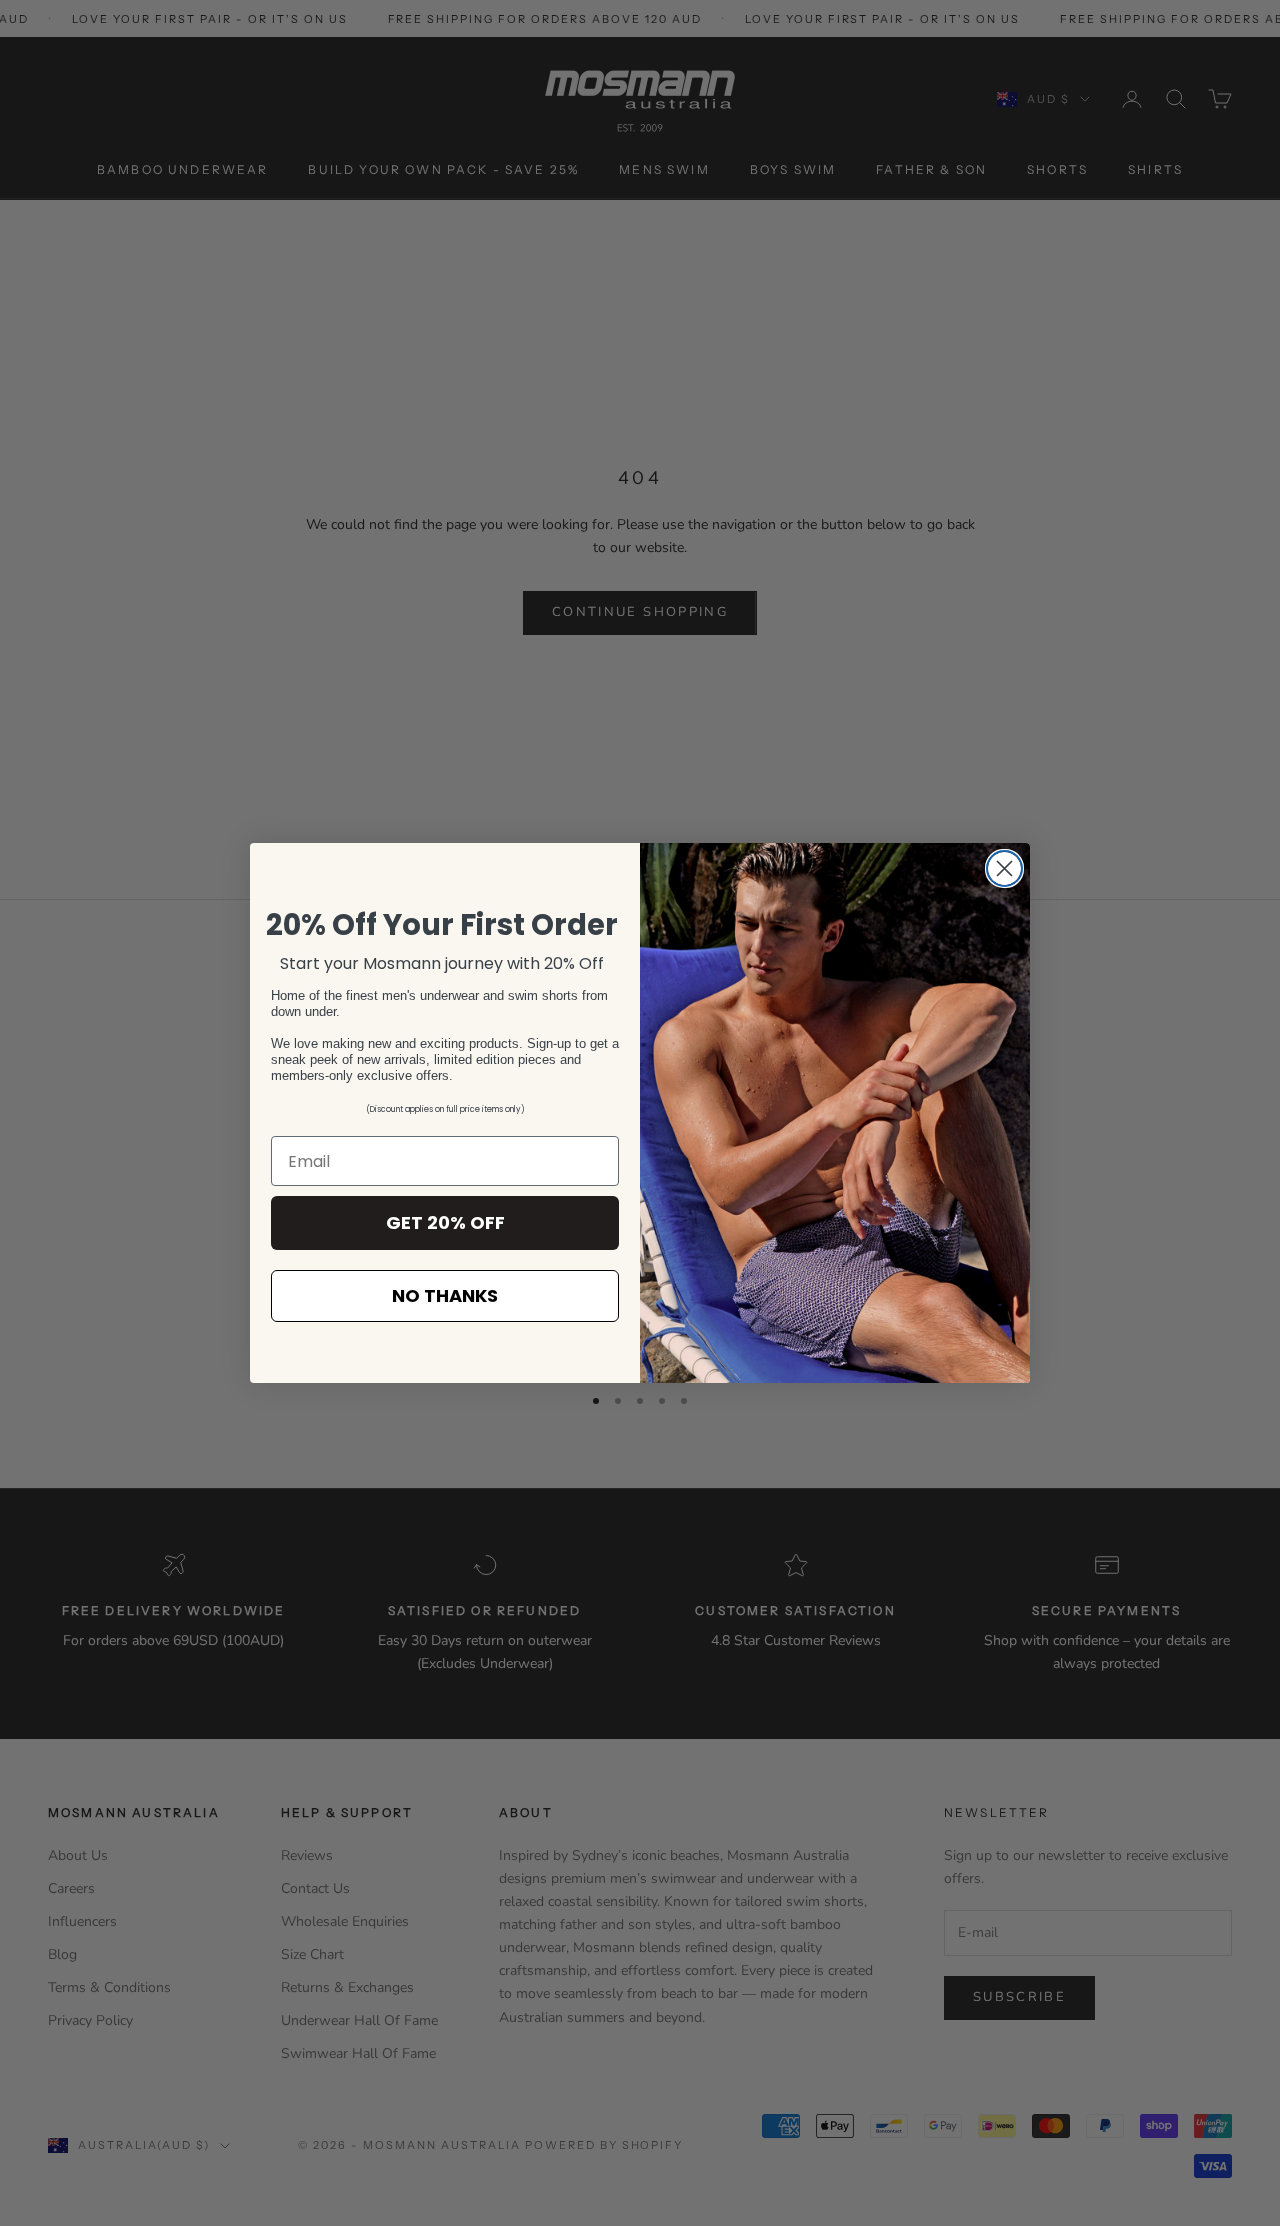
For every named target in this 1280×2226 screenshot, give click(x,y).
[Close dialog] (1004, 868)
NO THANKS (445, 1295)
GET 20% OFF (445, 1222)
